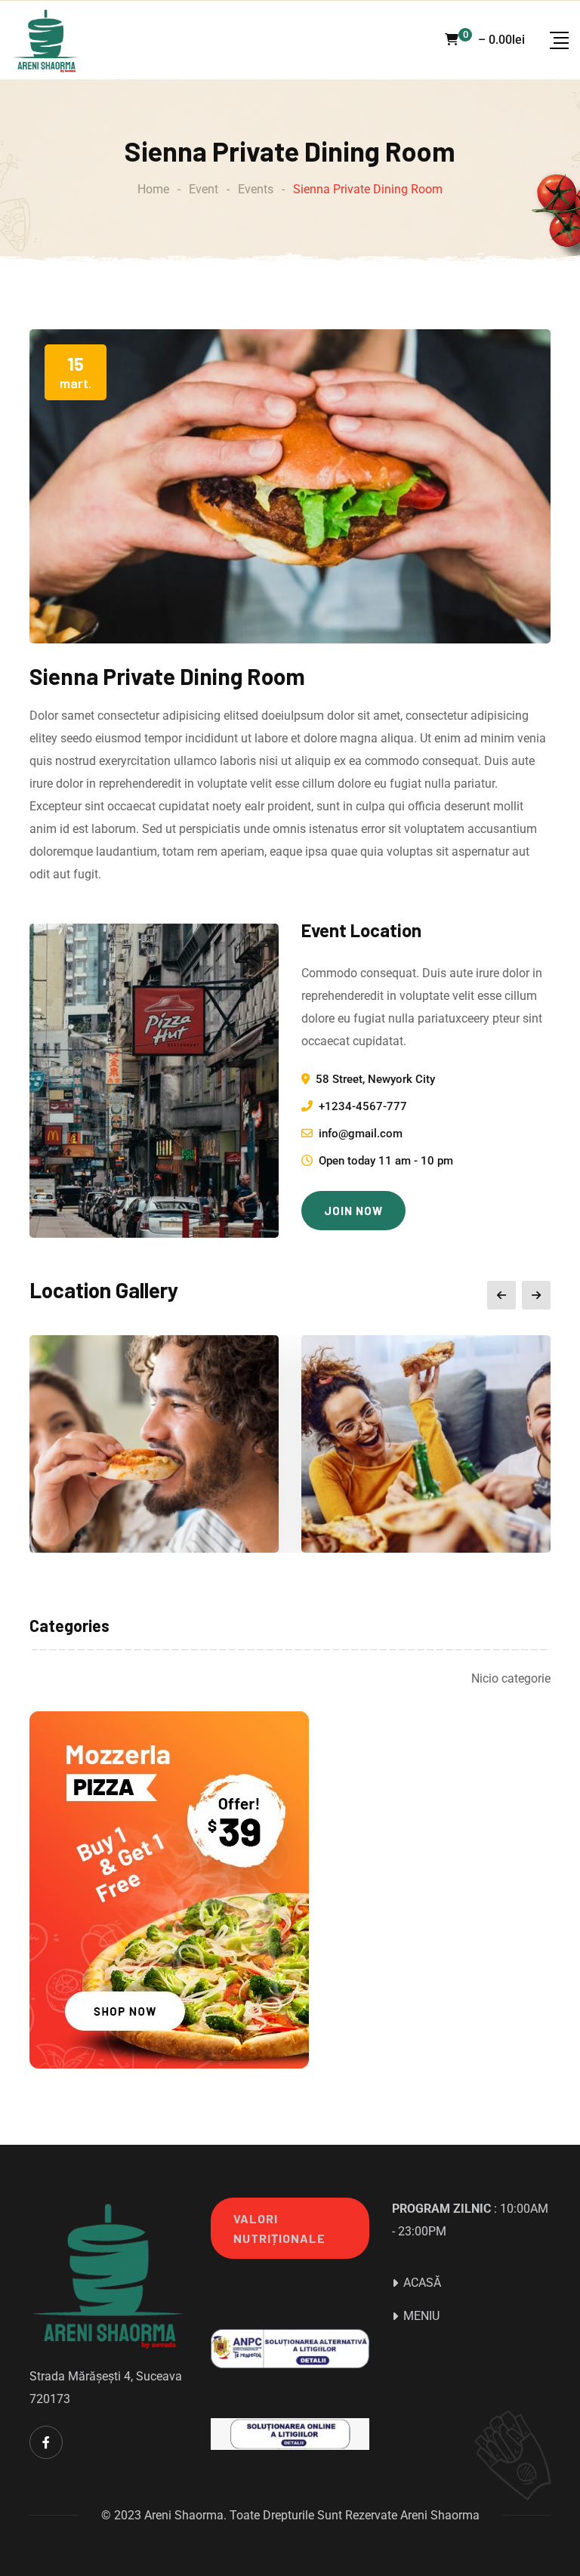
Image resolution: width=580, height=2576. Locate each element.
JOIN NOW (353, 1211)
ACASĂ (422, 2283)
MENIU (421, 2316)
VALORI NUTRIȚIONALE (279, 2228)
